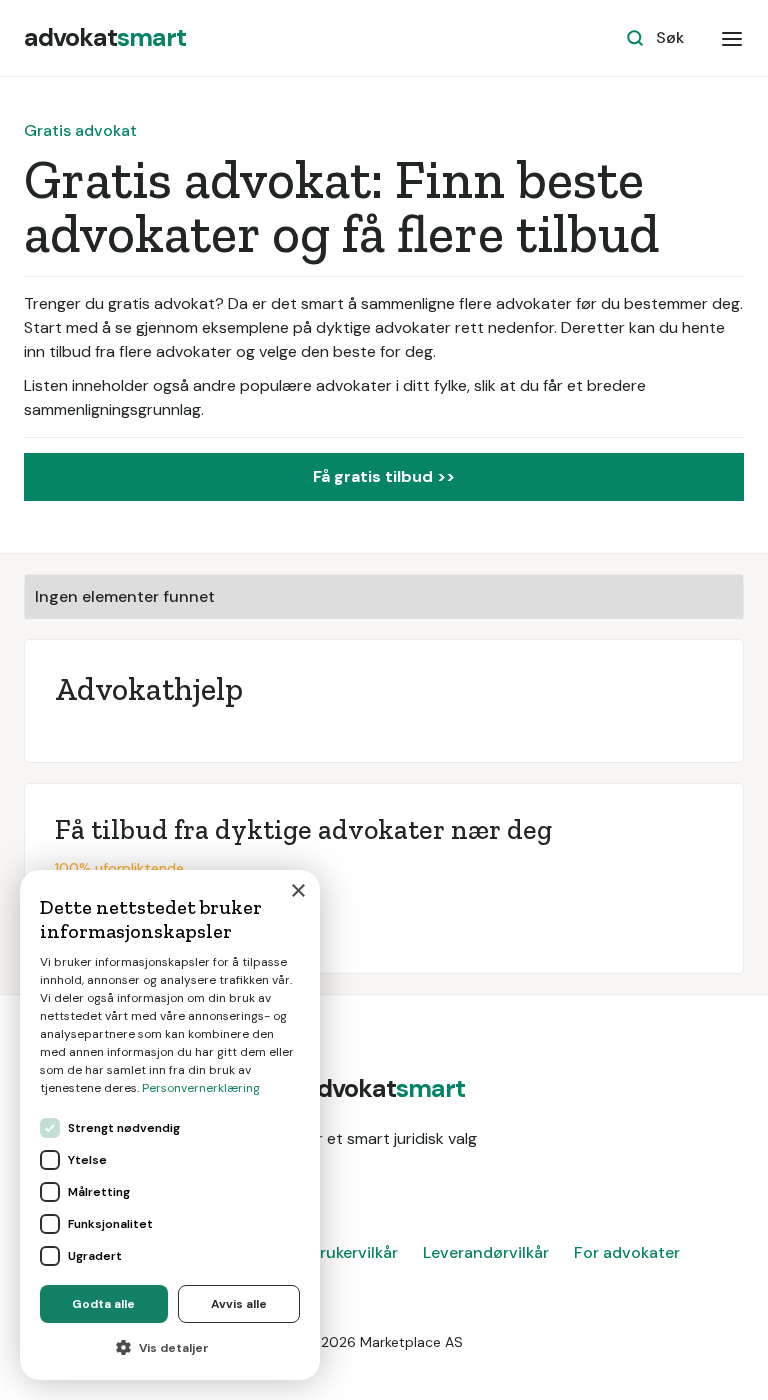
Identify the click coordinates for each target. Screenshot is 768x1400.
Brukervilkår (354, 1252)
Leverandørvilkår (486, 1252)
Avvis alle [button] (239, 1304)
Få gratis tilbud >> (384, 476)
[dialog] (170, 1125)
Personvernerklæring (201, 1088)
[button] (732, 38)
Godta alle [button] (103, 1304)
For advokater (627, 1252)
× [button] (297, 891)
